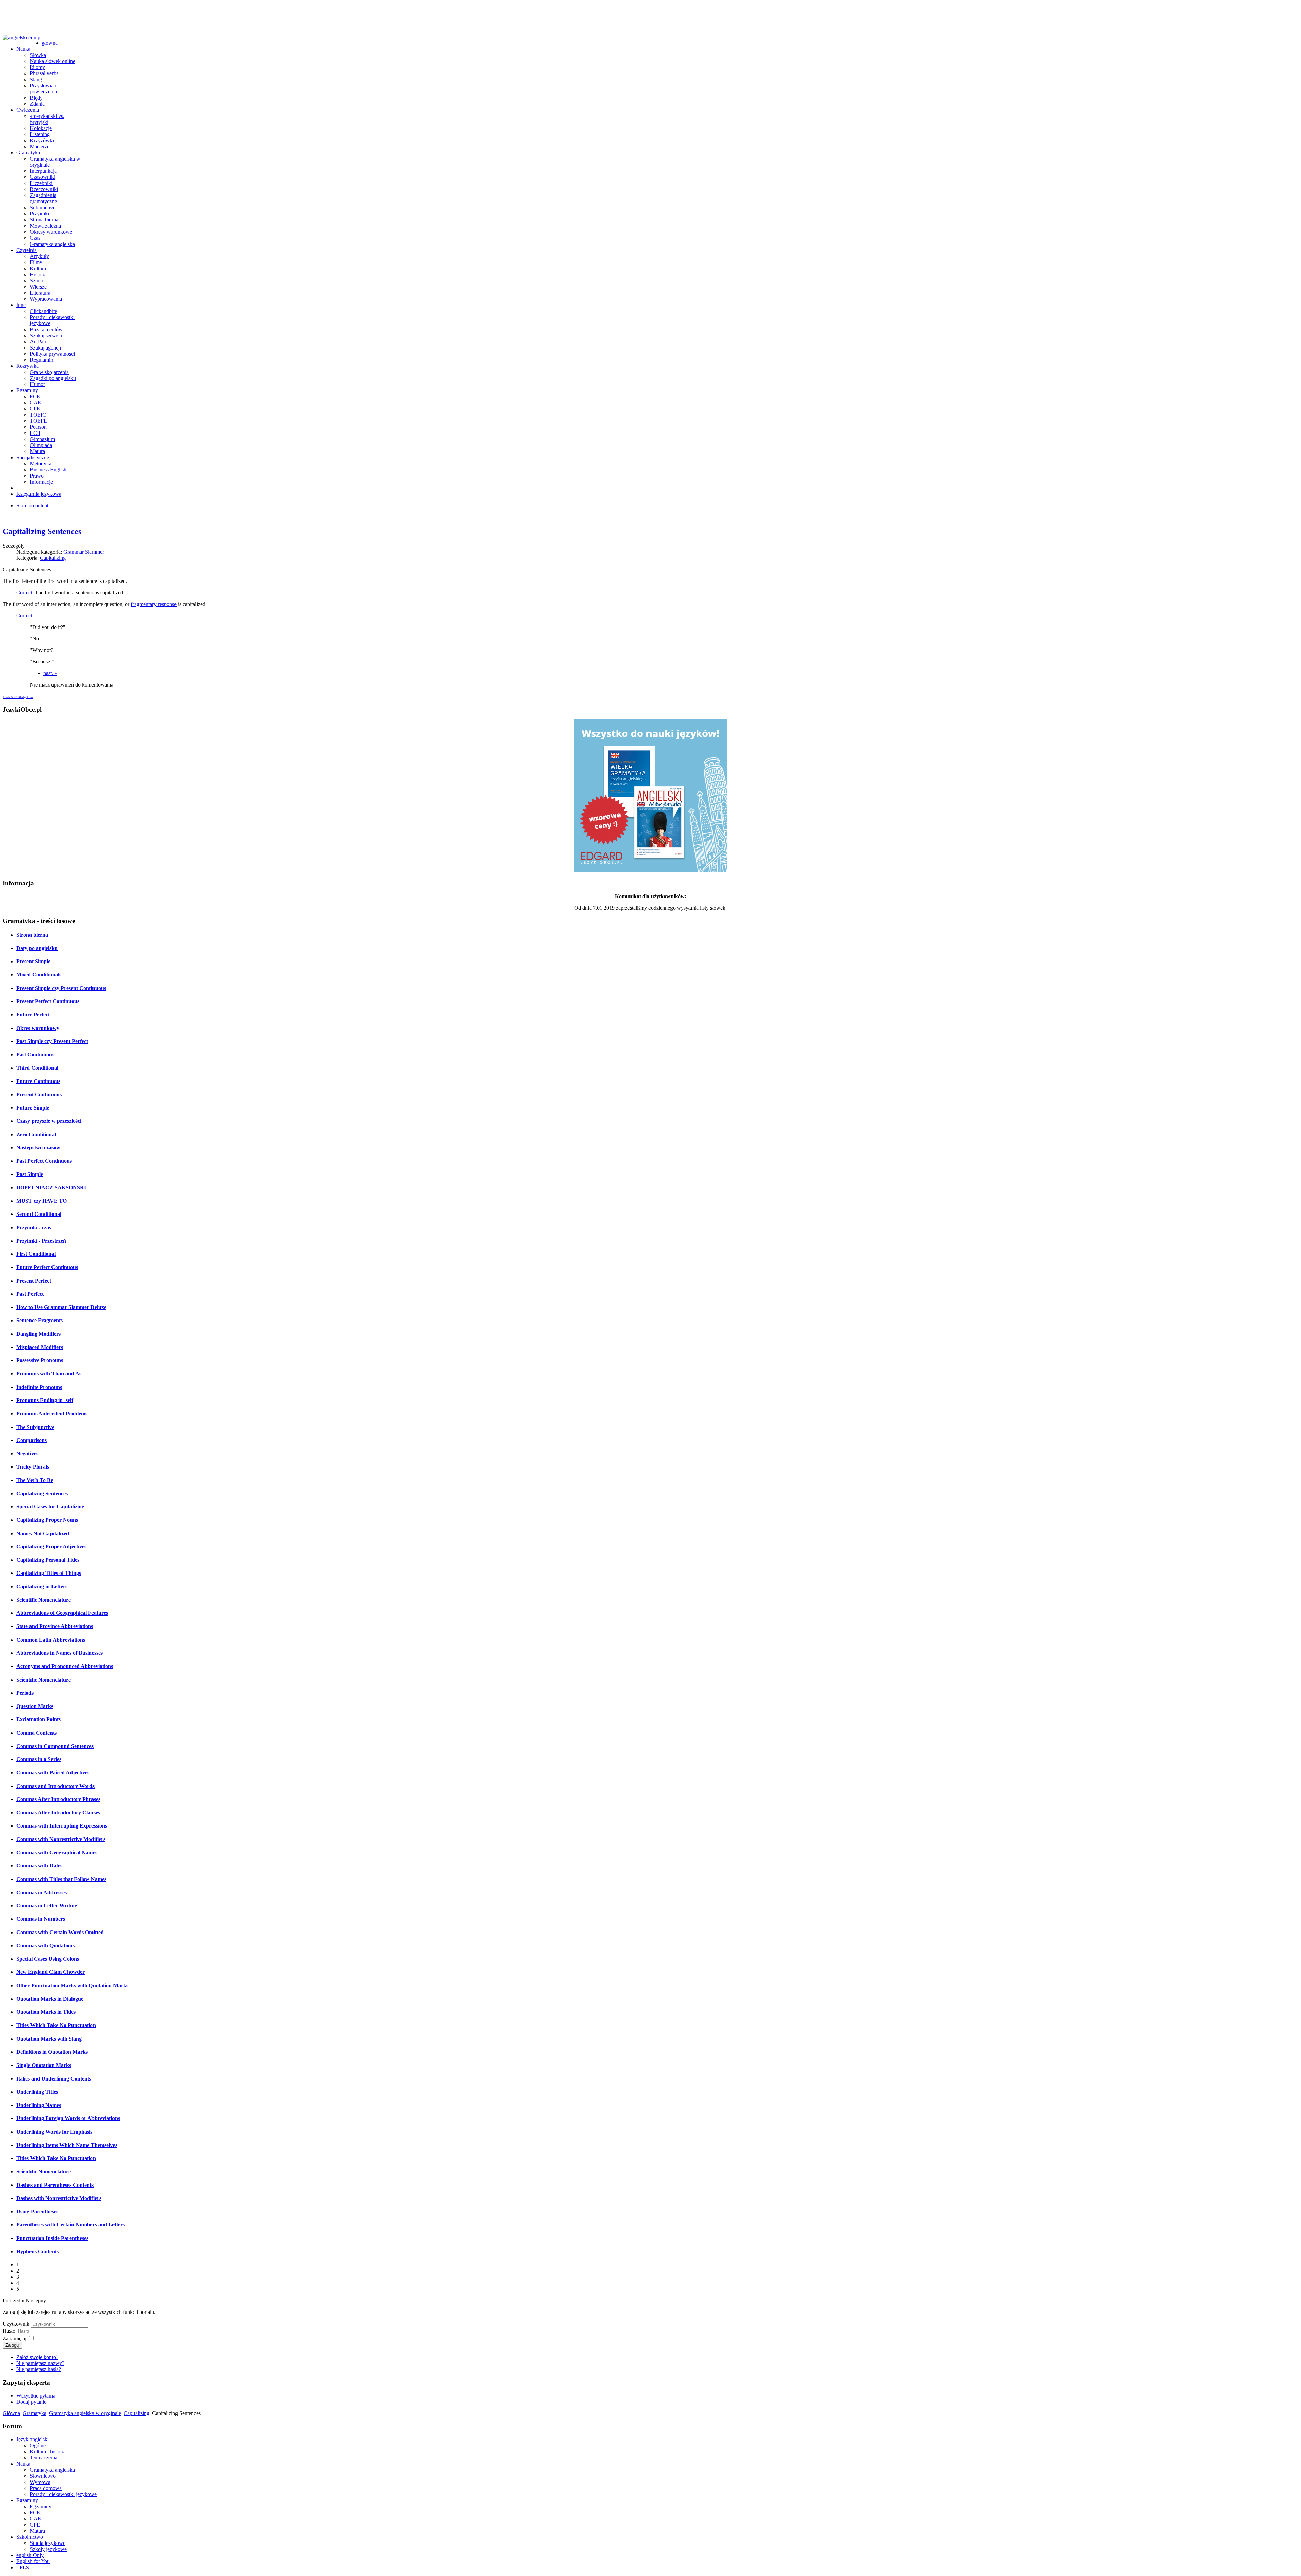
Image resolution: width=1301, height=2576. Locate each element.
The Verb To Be (35, 1480)
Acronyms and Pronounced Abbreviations (65, 1666)
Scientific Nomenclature (44, 1600)
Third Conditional (37, 1068)
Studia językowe (48, 2543)
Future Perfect (33, 1015)
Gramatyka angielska (52, 2470)
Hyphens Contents (37, 2251)
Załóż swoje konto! (37, 2357)
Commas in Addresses (42, 1892)
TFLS (23, 2567)
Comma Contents (36, 1733)
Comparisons (32, 1440)
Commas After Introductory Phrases (58, 1799)
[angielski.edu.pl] (22, 38)
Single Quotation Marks (44, 2065)
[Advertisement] (650, 18)
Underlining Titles (37, 2092)
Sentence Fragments (39, 1320)
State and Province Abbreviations (55, 1626)
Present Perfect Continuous (48, 1001)
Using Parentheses (37, 2211)
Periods (25, 1693)
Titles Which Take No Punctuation (56, 2025)
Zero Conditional (36, 1134)
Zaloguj (13, 2345)
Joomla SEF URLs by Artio (18, 697)
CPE (35, 2525)
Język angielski (33, 2439)
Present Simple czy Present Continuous (61, 988)
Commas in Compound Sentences (55, 1746)
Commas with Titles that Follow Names (61, 1879)
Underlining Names (39, 2105)
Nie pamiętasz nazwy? (40, 2363)
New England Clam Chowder (50, 1972)
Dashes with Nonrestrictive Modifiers (59, 2198)
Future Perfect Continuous (47, 1267)
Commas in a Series (39, 1759)
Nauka (23, 2464)
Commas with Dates (39, 1866)
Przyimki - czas (34, 1228)
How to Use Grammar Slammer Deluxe (61, 1307)
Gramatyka (35, 2413)
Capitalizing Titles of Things (49, 1573)
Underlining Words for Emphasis (54, 2132)
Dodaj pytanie (31, 2402)
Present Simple (33, 961)
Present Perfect (34, 1281)
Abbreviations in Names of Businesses (59, 1653)
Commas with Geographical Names (57, 1852)
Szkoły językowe (48, 2549)
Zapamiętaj (15, 2338)
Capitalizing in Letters (42, 1587)
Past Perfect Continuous (44, 1161)
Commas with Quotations (45, 1946)
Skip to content (32, 505)
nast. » (50, 673)
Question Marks (35, 1706)
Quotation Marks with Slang (49, 2039)
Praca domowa (46, 2488)
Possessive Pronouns (40, 1360)
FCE (35, 2512)
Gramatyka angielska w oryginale (85, 2413)
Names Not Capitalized (43, 1533)
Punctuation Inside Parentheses (52, 2238)
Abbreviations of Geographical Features (62, 1613)
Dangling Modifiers (38, 1334)
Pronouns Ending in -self (45, 1400)
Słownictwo (43, 2476)
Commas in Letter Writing (47, 1906)
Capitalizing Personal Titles (48, 1560)
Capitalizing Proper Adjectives (51, 1547)
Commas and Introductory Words (55, 1786)
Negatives (27, 1453)
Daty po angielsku (37, 948)
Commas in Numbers (41, 1919)
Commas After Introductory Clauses (58, 1812)
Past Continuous (35, 1054)
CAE (35, 2519)
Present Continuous (39, 1094)
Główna (11, 2413)
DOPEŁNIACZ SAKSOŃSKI (51, 1188)
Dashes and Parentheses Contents (55, 2185)
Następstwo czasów (38, 1148)
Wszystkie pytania (36, 2396)
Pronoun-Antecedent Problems (52, 1413)
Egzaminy (27, 2500)
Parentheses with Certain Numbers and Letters (70, 2225)
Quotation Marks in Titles (46, 2012)
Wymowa (40, 2482)
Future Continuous (38, 1081)
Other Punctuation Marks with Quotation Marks (72, 1986)
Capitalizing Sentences (42, 531)
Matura (37, 2531)
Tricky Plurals (33, 1467)
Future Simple (33, 1108)
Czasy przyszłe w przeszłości (49, 1121)
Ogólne (38, 2445)
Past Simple (30, 1174)
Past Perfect (30, 1294)
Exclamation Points (38, 1719)
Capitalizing (53, 558)
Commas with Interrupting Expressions (62, 1826)
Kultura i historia (48, 2452)
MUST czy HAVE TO (42, 1201)
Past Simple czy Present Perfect (52, 1041)
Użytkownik (16, 2324)
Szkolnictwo (30, 2537)
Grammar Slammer (84, 552)
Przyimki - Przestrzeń (41, 1241)
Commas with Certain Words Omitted (60, 1932)
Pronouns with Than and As (49, 1374)
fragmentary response (154, 604)
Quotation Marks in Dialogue (50, 1999)
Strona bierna (32, 935)
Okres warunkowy (38, 1028)
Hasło (9, 2331)
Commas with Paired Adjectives (53, 1772)
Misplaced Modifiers (40, 1347)
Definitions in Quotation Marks (52, 2052)
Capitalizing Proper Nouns (47, 1520)
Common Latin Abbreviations (51, 1640)
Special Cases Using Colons (48, 1959)
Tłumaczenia (44, 2458)
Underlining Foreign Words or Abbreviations (68, 2118)
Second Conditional (39, 1214)
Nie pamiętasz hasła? (39, 2369)
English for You (33, 2561)
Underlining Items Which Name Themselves (67, 2145)
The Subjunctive (35, 1427)
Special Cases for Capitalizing (50, 1507)
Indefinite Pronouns (39, 1387)
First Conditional (36, 1254)
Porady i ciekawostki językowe (63, 2494)
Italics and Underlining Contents (54, 2079)
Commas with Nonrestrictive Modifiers (61, 1839)
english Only (30, 2555)
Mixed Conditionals (39, 975)
